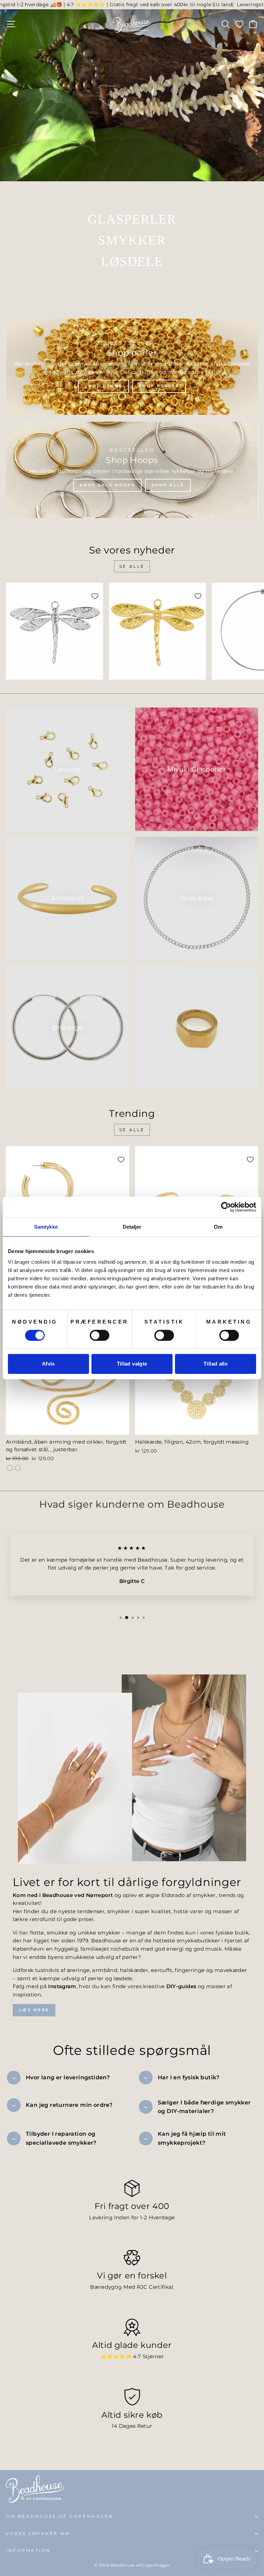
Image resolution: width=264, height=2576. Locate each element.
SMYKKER (132, 240)
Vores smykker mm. (39, 2534)
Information (28, 2551)
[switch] (100, 1335)
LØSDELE (132, 261)
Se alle (132, 566)
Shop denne (103, 386)
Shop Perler (159, 386)
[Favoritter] (239, 24)
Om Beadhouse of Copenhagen (60, 2516)
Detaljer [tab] (132, 1227)
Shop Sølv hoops (107, 485)
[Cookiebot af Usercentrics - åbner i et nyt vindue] (226, 1207)
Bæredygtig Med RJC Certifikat (132, 2287)
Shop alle (168, 485)
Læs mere (34, 2010)
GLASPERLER (132, 219)
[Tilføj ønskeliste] (95, 596)
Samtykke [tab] (46, 1227)
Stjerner (153, 2357)
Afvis (48, 1364)
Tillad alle (216, 1364)
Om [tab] (218, 1227)
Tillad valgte (132, 1364)
